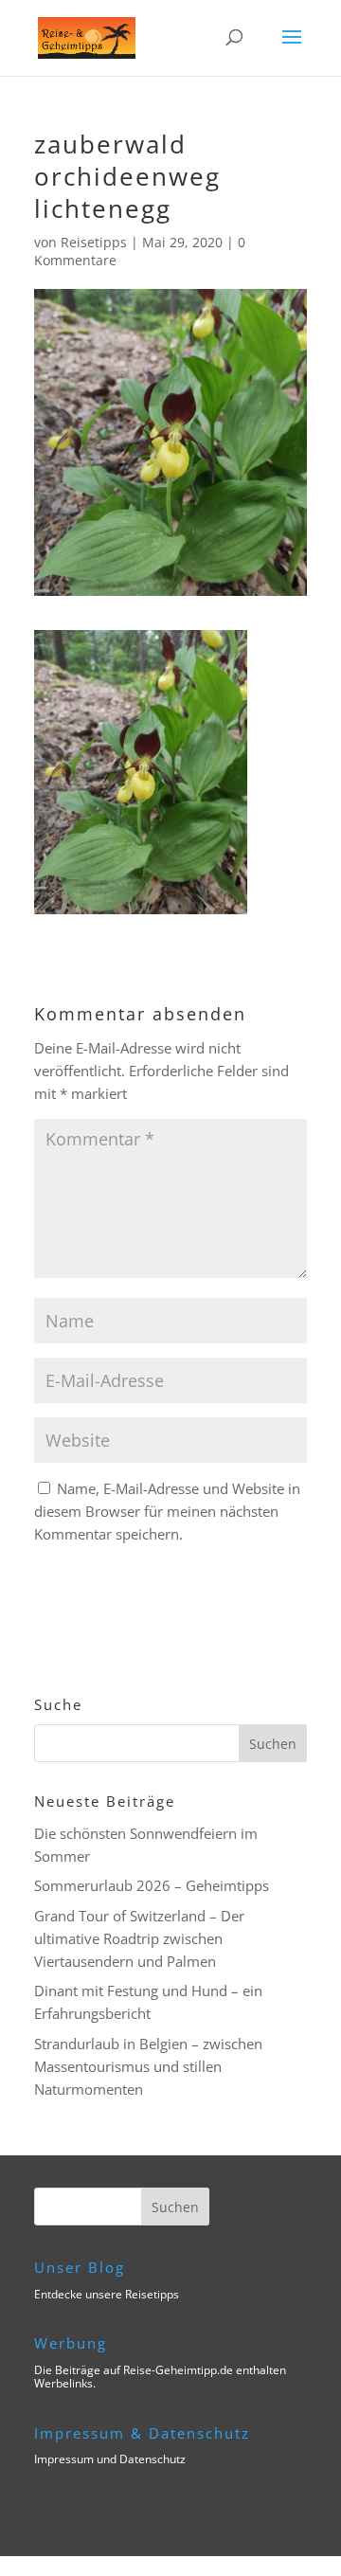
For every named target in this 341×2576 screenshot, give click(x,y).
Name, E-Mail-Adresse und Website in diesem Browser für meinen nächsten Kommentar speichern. (167, 1511)
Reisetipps (94, 242)
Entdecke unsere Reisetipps (107, 2294)
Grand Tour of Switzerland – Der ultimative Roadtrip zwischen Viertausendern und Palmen (139, 1938)
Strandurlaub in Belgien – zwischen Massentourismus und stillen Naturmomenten (148, 2066)
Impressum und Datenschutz (110, 2459)
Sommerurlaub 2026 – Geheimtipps (152, 1885)
